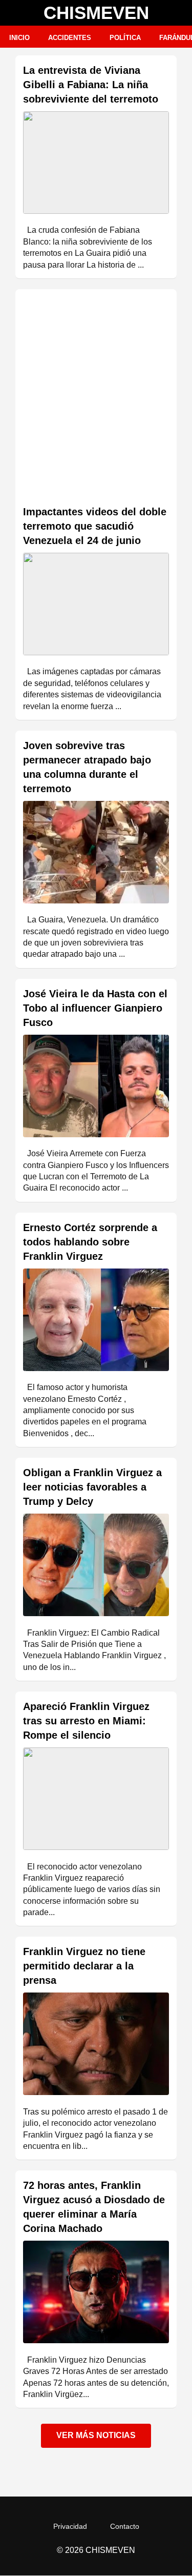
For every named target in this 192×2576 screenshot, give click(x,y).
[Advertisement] (96, 398)
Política (125, 38)
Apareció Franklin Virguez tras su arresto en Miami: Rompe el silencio (86, 1721)
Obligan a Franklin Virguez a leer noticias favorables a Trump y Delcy (92, 1487)
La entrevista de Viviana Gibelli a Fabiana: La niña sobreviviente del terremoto (91, 85)
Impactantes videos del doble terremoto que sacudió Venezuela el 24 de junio (95, 526)
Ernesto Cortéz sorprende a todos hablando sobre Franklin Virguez (90, 1242)
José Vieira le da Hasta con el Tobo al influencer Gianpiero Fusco (95, 1008)
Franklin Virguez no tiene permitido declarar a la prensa (84, 1966)
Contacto (125, 2526)
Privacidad (70, 2526)
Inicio (19, 38)
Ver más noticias (96, 2435)
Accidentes (70, 38)
